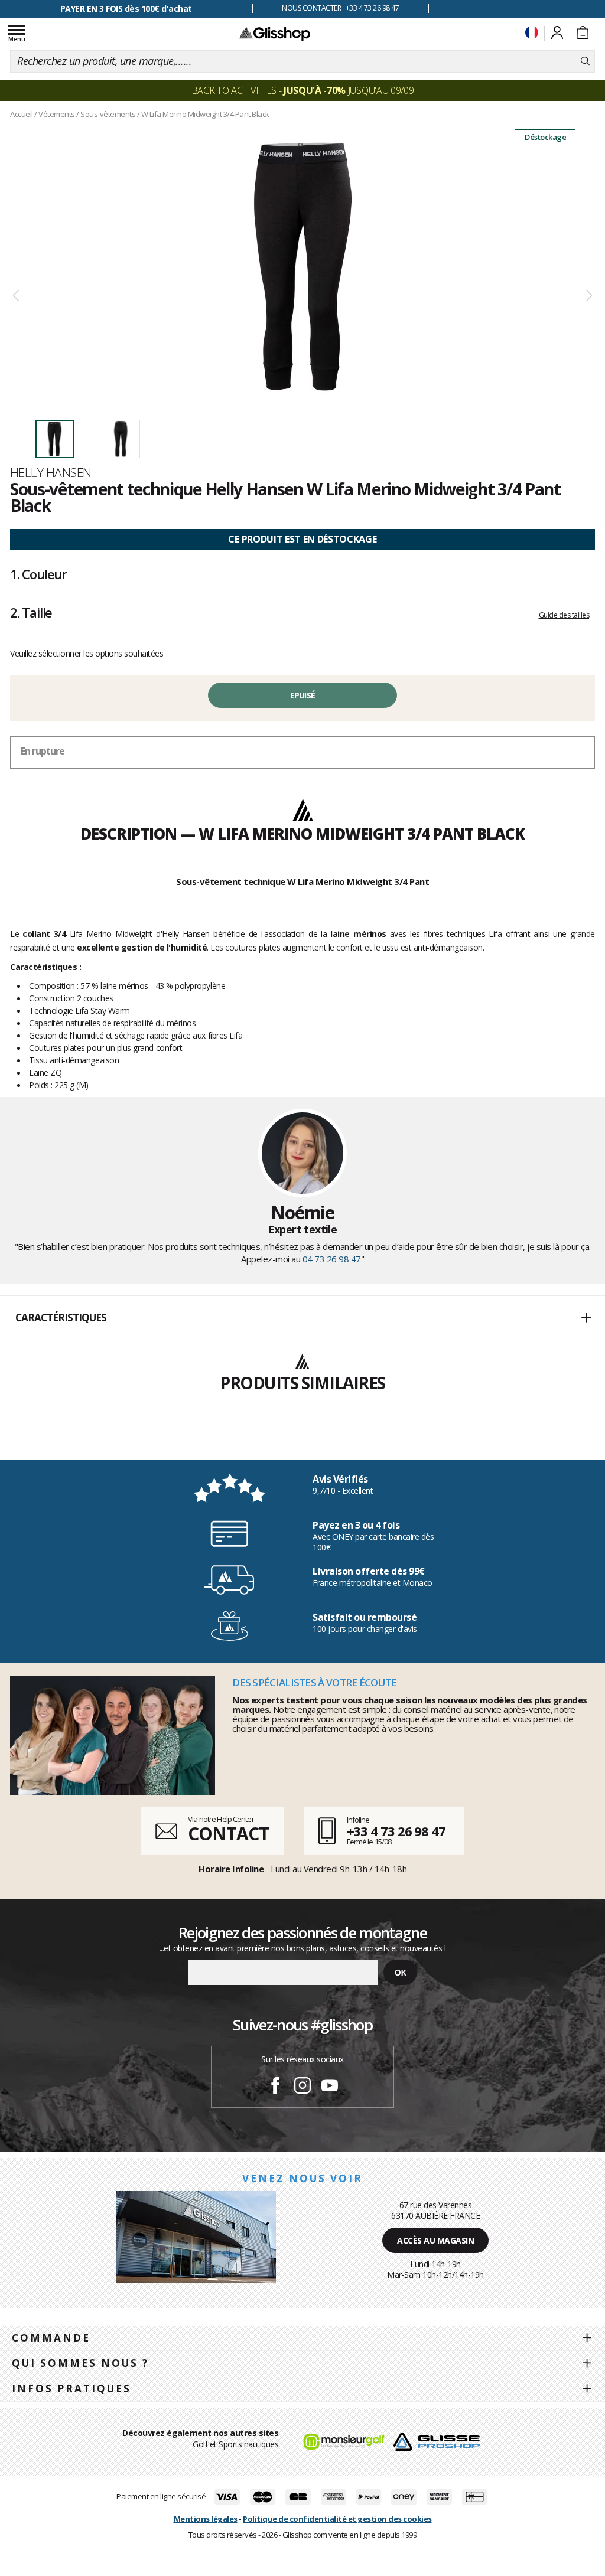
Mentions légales (206, 2519)
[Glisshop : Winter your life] (275, 34)
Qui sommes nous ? (80, 2363)
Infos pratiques (71, 2389)
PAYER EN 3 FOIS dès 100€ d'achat (126, 9)
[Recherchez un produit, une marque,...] (585, 61)
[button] (302, 1318)
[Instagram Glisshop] (302, 2087)
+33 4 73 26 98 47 (396, 1831)
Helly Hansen (51, 472)
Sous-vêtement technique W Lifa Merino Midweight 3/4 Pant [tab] (302, 881)
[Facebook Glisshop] (275, 2087)
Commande (51, 2338)
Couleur (38, 574)
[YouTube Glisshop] (330, 2087)
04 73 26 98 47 (332, 1259)
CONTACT (228, 1834)
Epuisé (303, 695)
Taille (31, 612)
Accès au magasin (435, 2240)
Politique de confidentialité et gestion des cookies (337, 2519)
